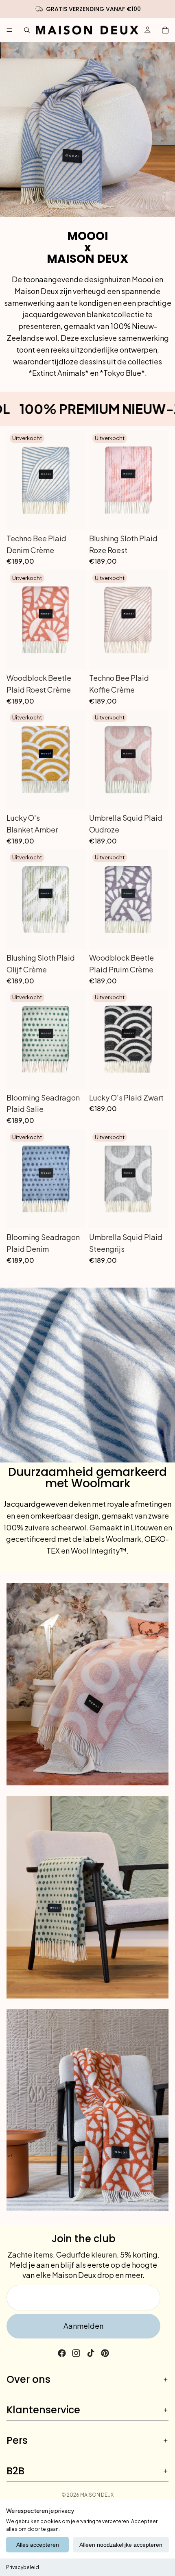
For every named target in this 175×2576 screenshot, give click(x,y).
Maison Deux (97, 2495)
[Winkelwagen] (165, 30)
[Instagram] (76, 2353)
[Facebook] (62, 2353)
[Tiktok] (91, 2353)
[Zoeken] (27, 30)
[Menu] (9, 30)
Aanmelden (83, 2326)
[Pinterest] (105, 2353)
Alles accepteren (38, 2545)
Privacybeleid (23, 2567)
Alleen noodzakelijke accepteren (121, 2545)
